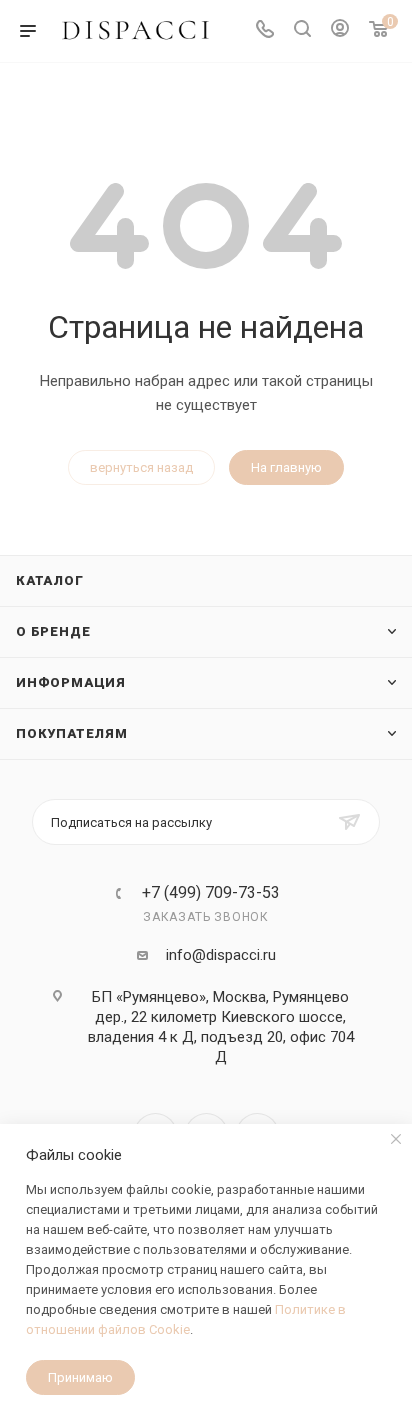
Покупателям (72, 733)
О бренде (53, 631)
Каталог (50, 580)
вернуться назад (141, 467)
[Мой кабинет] (340, 31)
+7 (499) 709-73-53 (211, 893)
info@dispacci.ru (221, 955)
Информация (71, 682)
